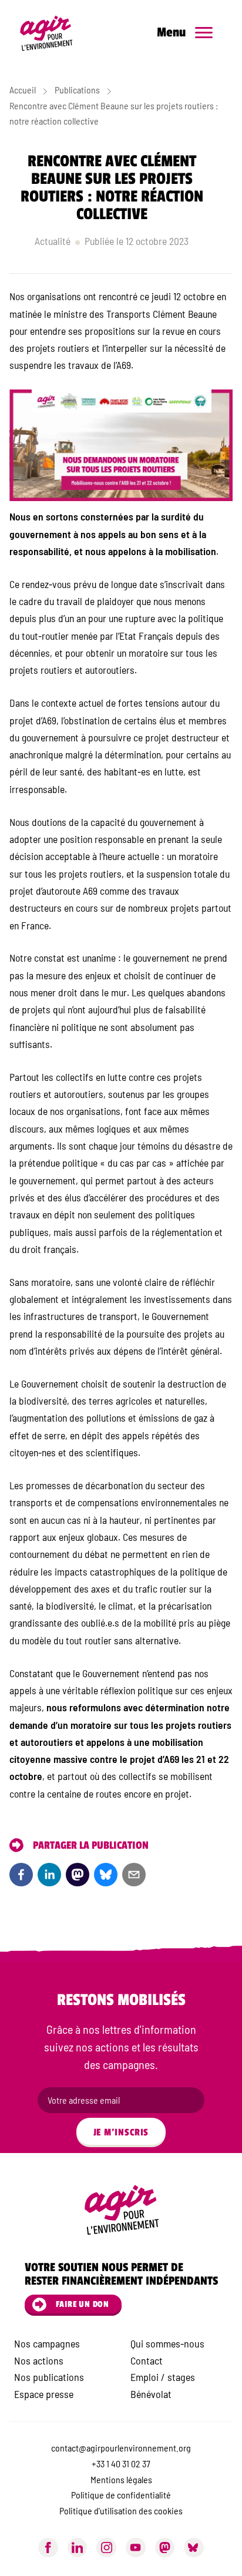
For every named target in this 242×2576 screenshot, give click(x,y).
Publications (77, 90)
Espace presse (44, 2394)
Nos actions (39, 2360)
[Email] (134, 1875)
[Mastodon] (165, 2548)
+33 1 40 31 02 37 (121, 2464)
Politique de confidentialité (121, 2495)
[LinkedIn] (49, 1875)
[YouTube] (136, 2548)
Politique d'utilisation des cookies (121, 2510)
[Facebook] (21, 1875)
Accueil (23, 90)
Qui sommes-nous (167, 2343)
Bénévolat (151, 2394)
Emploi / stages (163, 2377)
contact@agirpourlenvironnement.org (121, 2448)
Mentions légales (121, 2479)
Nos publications (49, 2377)
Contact (147, 2360)
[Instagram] (106, 2548)
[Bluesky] (106, 1875)
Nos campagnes (47, 2343)
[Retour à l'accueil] (52, 33)
